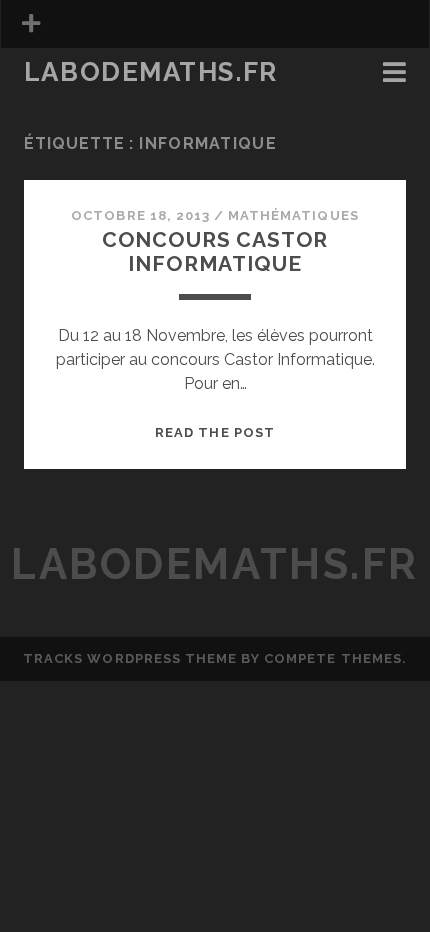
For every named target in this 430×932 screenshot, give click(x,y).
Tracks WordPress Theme (130, 658)
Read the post (215, 432)
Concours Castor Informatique (215, 251)
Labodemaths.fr (151, 72)
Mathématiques (293, 215)
